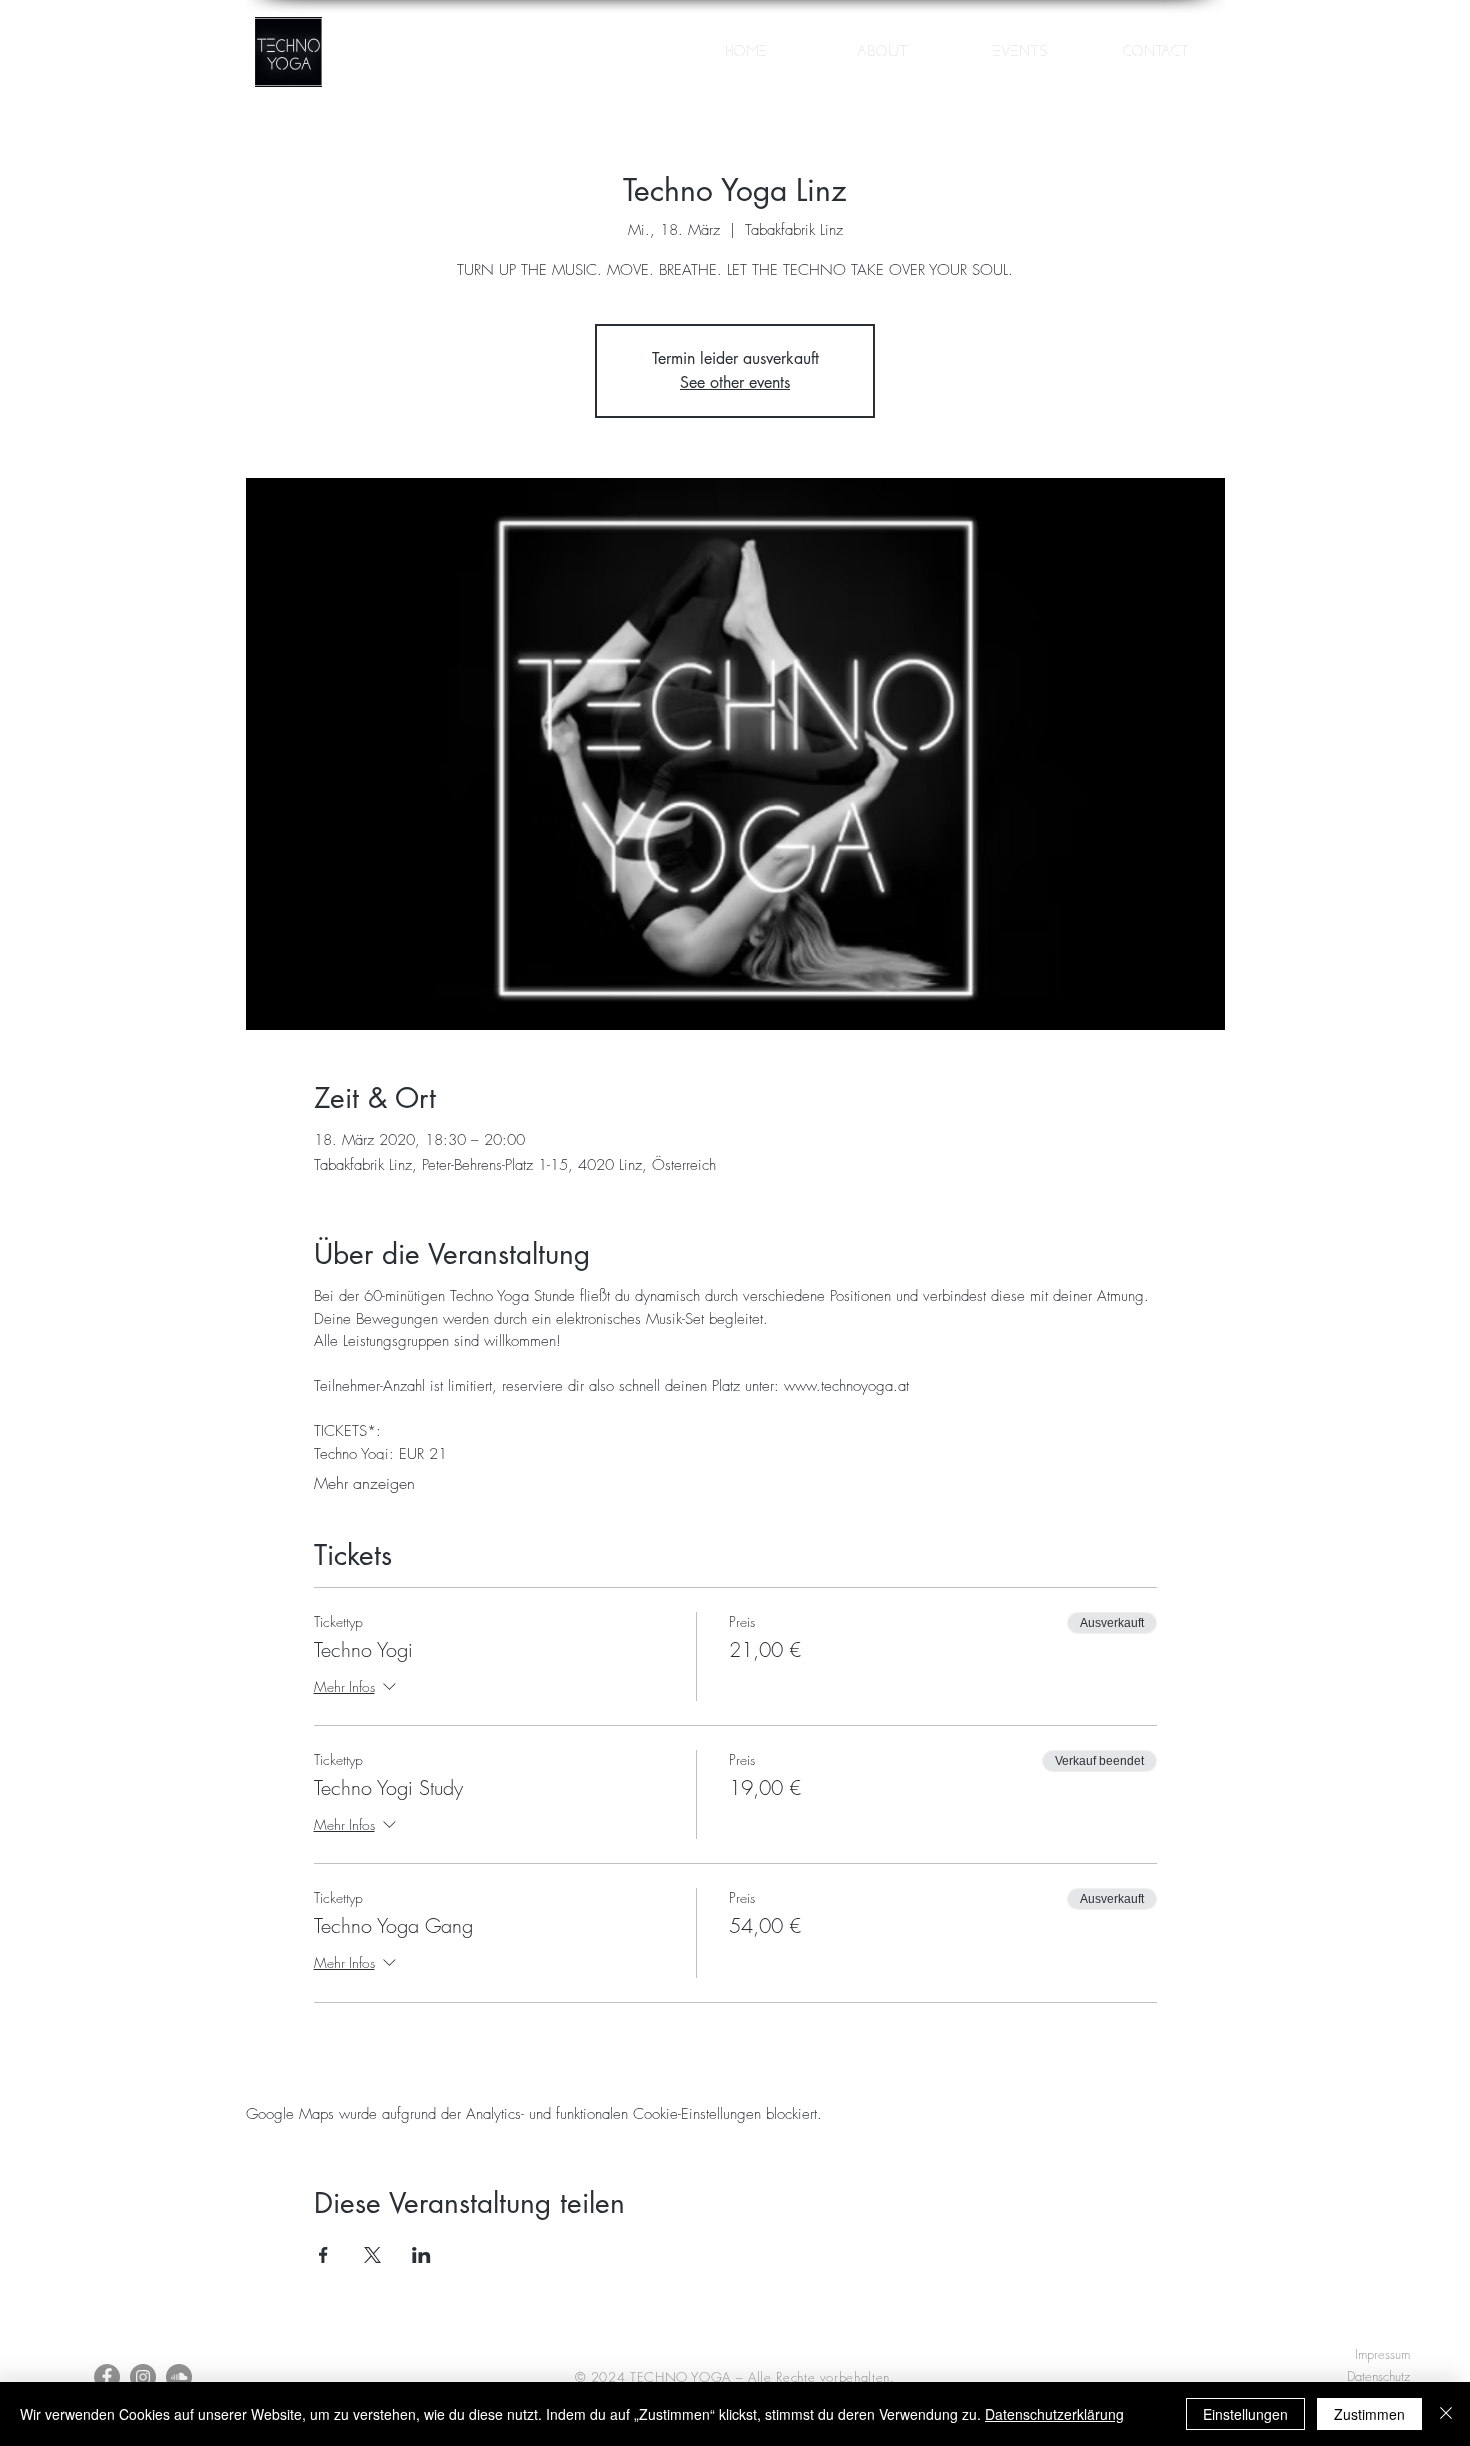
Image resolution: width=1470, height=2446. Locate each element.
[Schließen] (1446, 2414)
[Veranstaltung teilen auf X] (372, 2255)
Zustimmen (1369, 2414)
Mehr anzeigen (364, 1483)
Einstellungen (1245, 2414)
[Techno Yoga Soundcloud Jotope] (179, 2377)
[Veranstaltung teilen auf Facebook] (323, 2255)
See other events (735, 382)
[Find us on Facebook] (107, 2377)
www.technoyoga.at (846, 1386)
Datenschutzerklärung (1054, 2414)
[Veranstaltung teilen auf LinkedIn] (421, 2255)
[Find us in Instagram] (143, 2377)
